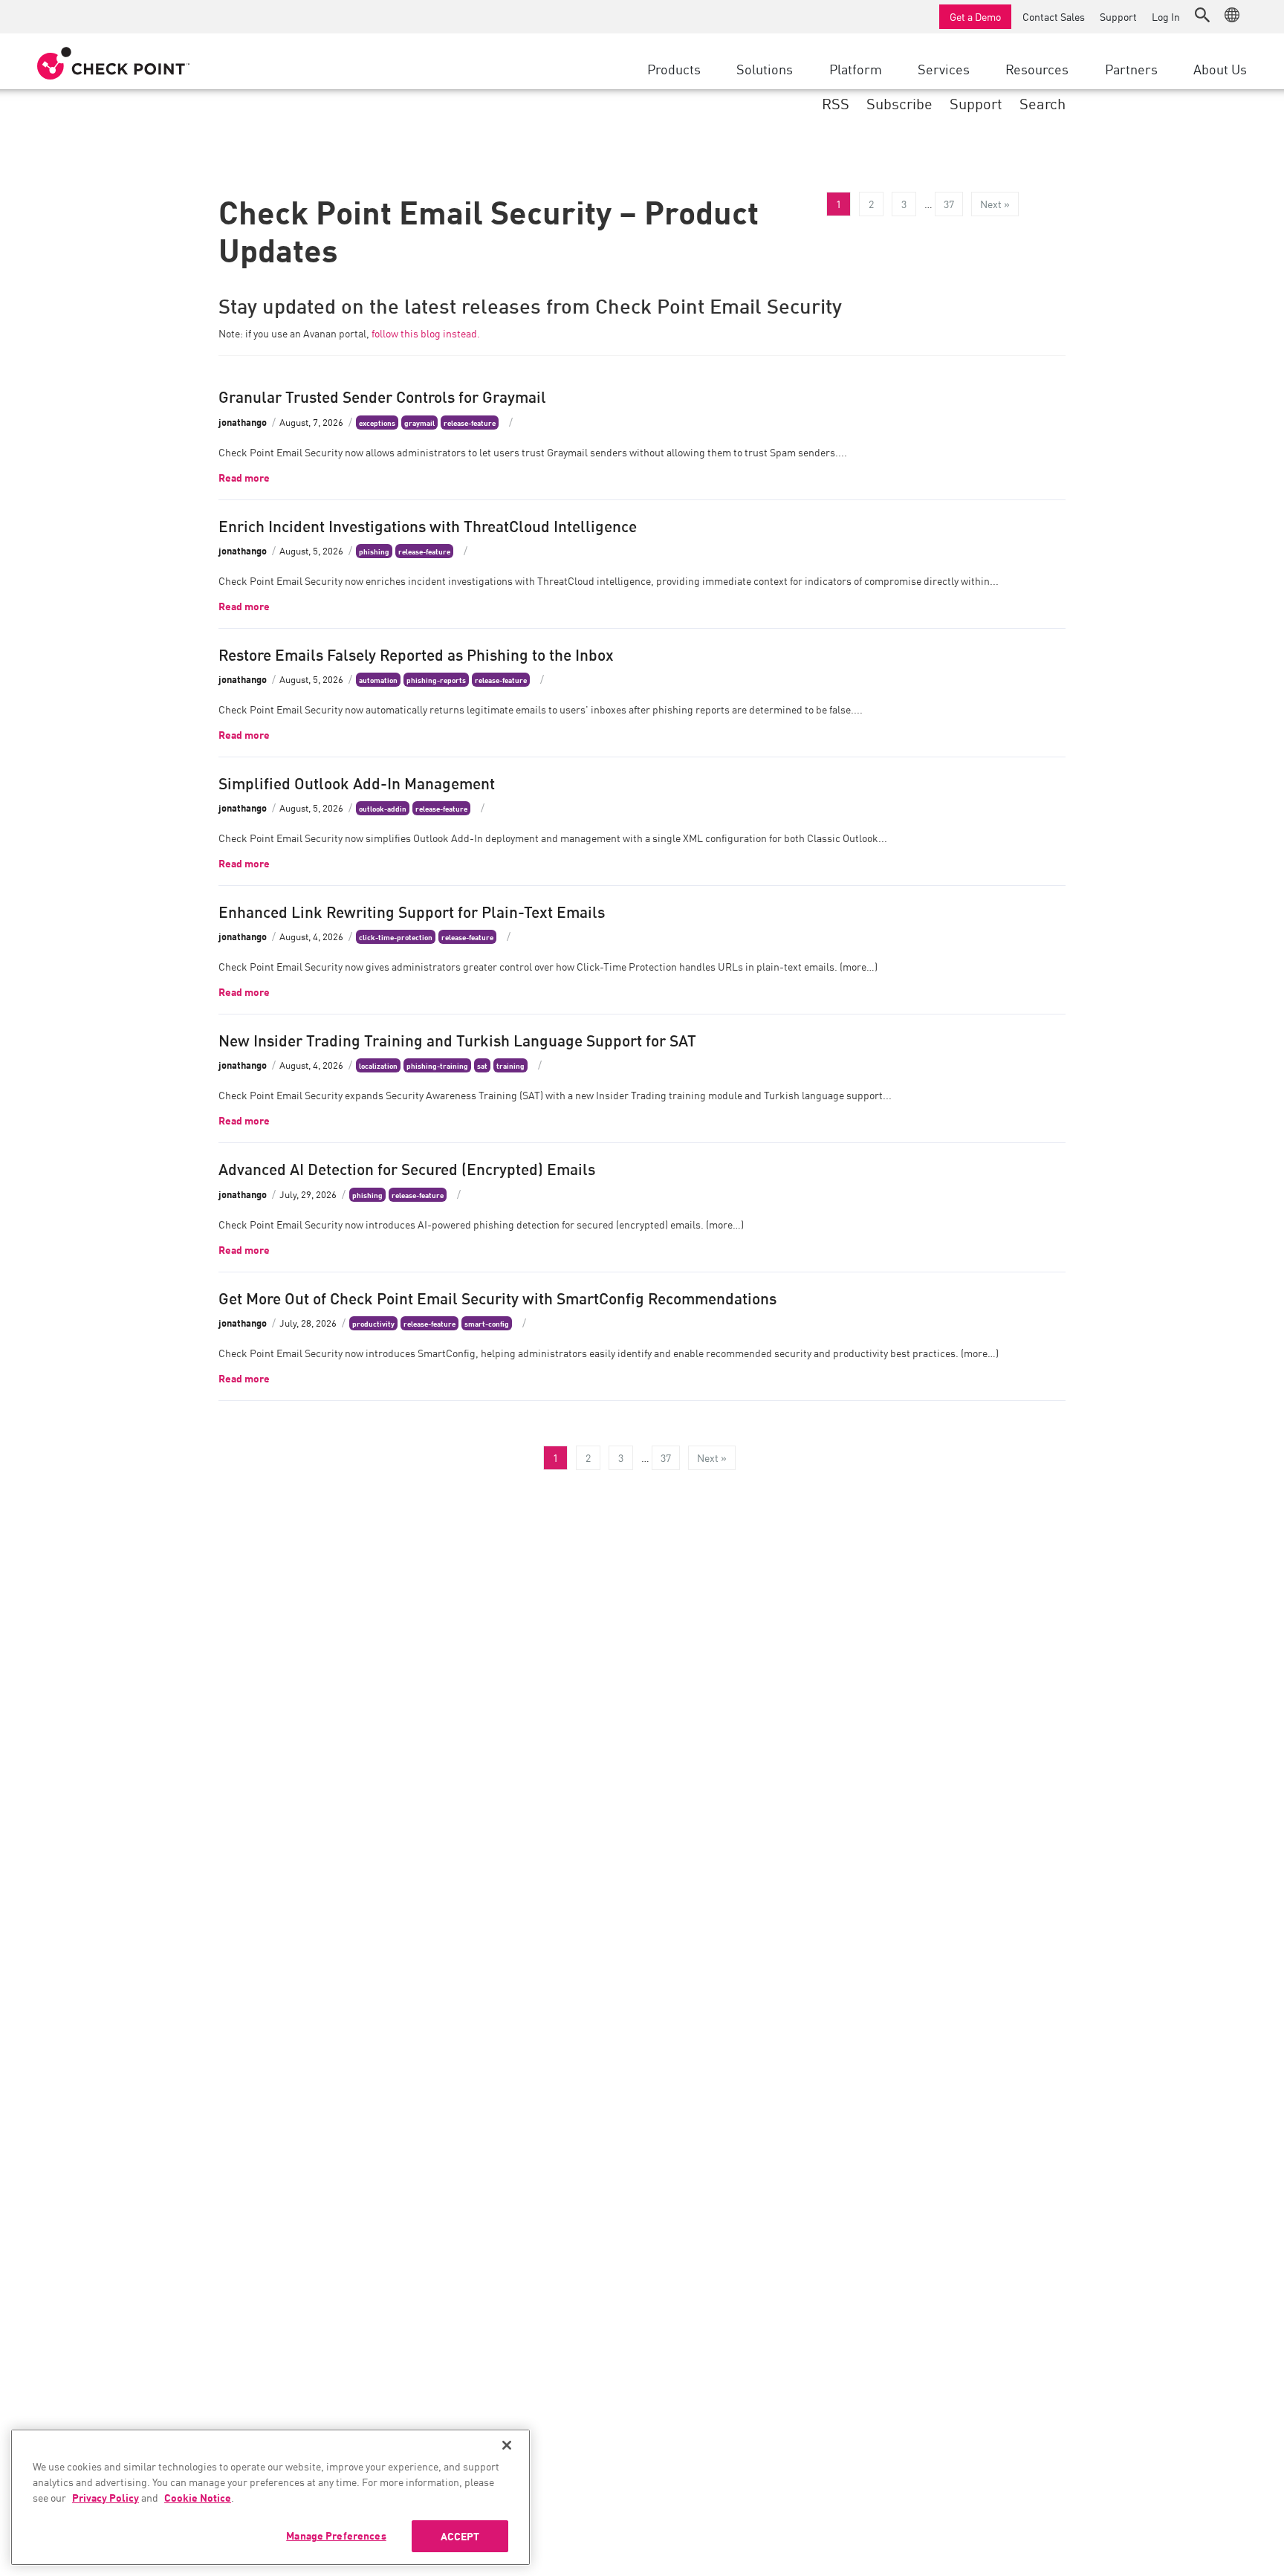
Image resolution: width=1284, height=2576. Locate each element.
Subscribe (899, 103)
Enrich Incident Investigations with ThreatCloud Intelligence (428, 525)
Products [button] (674, 68)
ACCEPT (460, 2536)
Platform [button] (856, 68)
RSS (836, 103)
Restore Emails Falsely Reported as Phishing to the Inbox (416, 653)
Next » (995, 204)
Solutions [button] (765, 68)
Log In (1166, 16)
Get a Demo (975, 16)
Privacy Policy (106, 2497)
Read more (244, 477)
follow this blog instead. (426, 333)
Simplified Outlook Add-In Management (357, 782)
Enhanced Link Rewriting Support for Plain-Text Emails (412, 910)
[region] (270, 2497)
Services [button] (944, 68)
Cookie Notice (198, 2497)
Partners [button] (1131, 68)
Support (1118, 16)
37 (949, 204)
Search (1043, 103)
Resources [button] (1037, 68)
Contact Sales (1054, 16)
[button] (1202, 15)
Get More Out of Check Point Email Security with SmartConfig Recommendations (497, 1297)
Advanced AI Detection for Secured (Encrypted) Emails (407, 1168)
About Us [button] (1220, 68)
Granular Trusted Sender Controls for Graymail (382, 395)
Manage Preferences (336, 2535)
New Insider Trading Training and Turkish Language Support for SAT (457, 1039)
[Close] (507, 2445)
